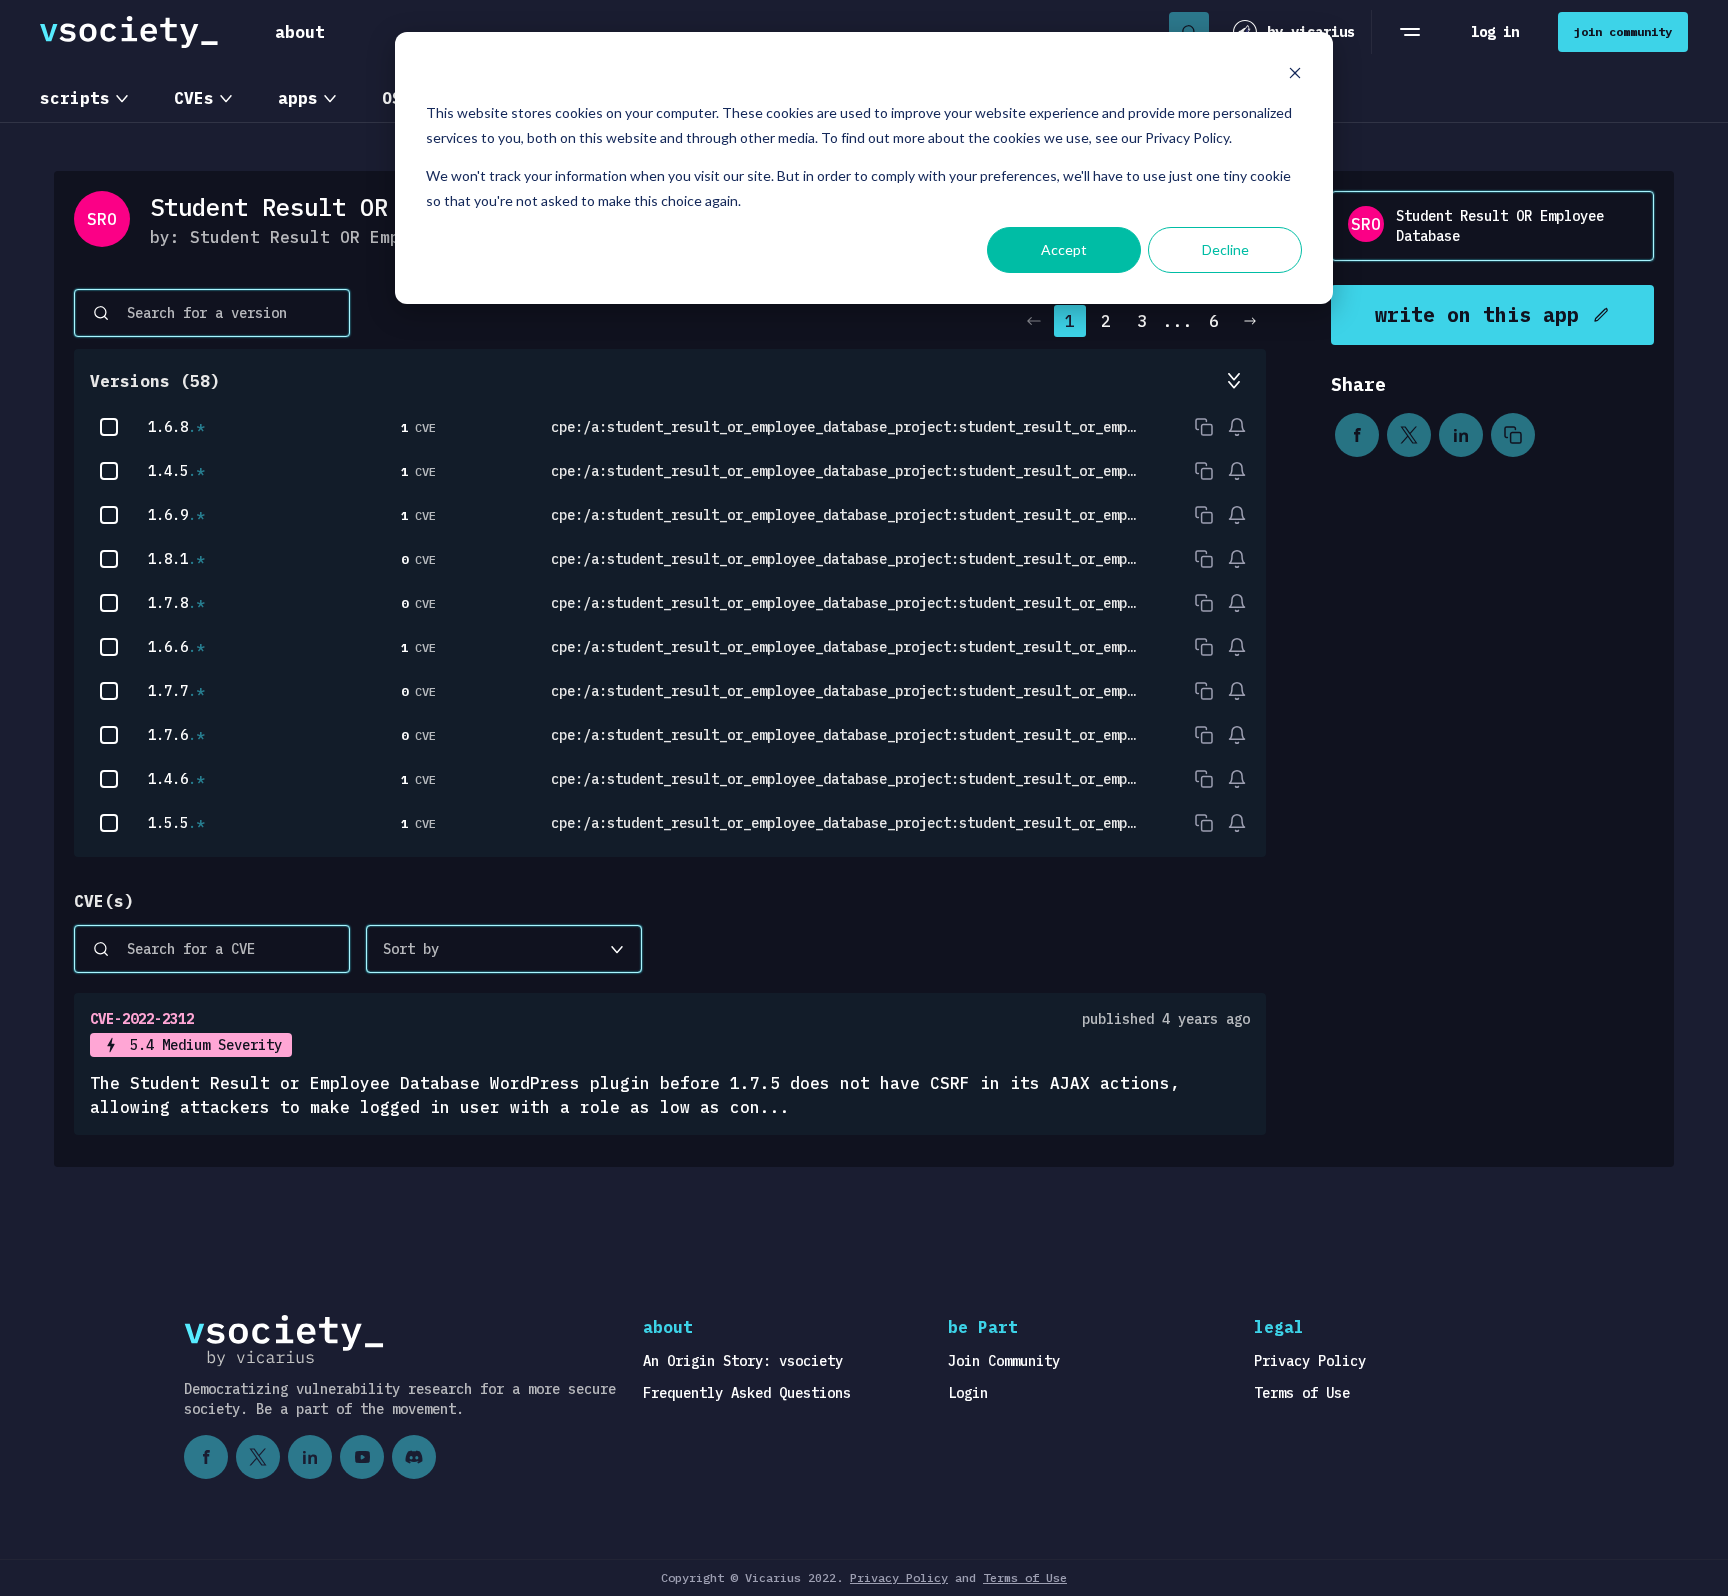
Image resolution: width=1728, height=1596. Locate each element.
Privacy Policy (1310, 1361)
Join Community (1004, 1361)
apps (298, 98)
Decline (1225, 249)
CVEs (194, 98)
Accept (1064, 249)
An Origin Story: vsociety (743, 1361)
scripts (75, 98)
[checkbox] (109, 427)
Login (968, 1393)
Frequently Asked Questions (747, 1393)
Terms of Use (1302, 1393)
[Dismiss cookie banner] (1295, 75)
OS (392, 98)
